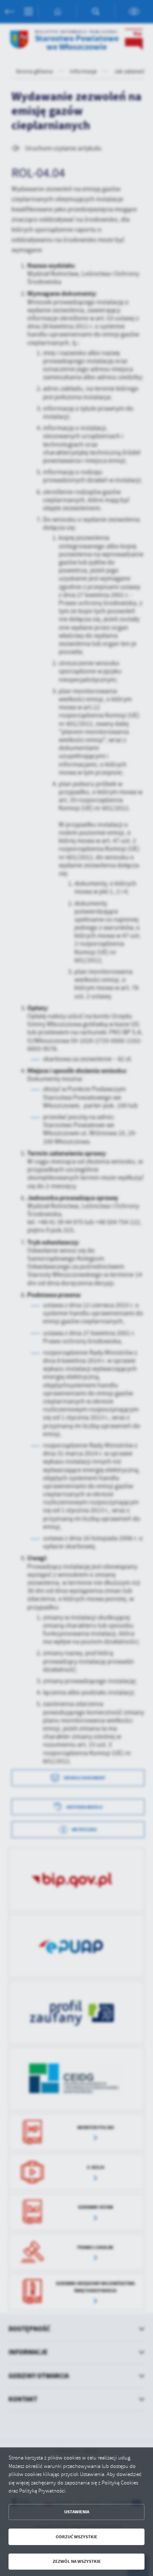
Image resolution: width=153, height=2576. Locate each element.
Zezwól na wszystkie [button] (77, 2561)
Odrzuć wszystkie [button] (76, 2537)
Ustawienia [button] (77, 2512)
